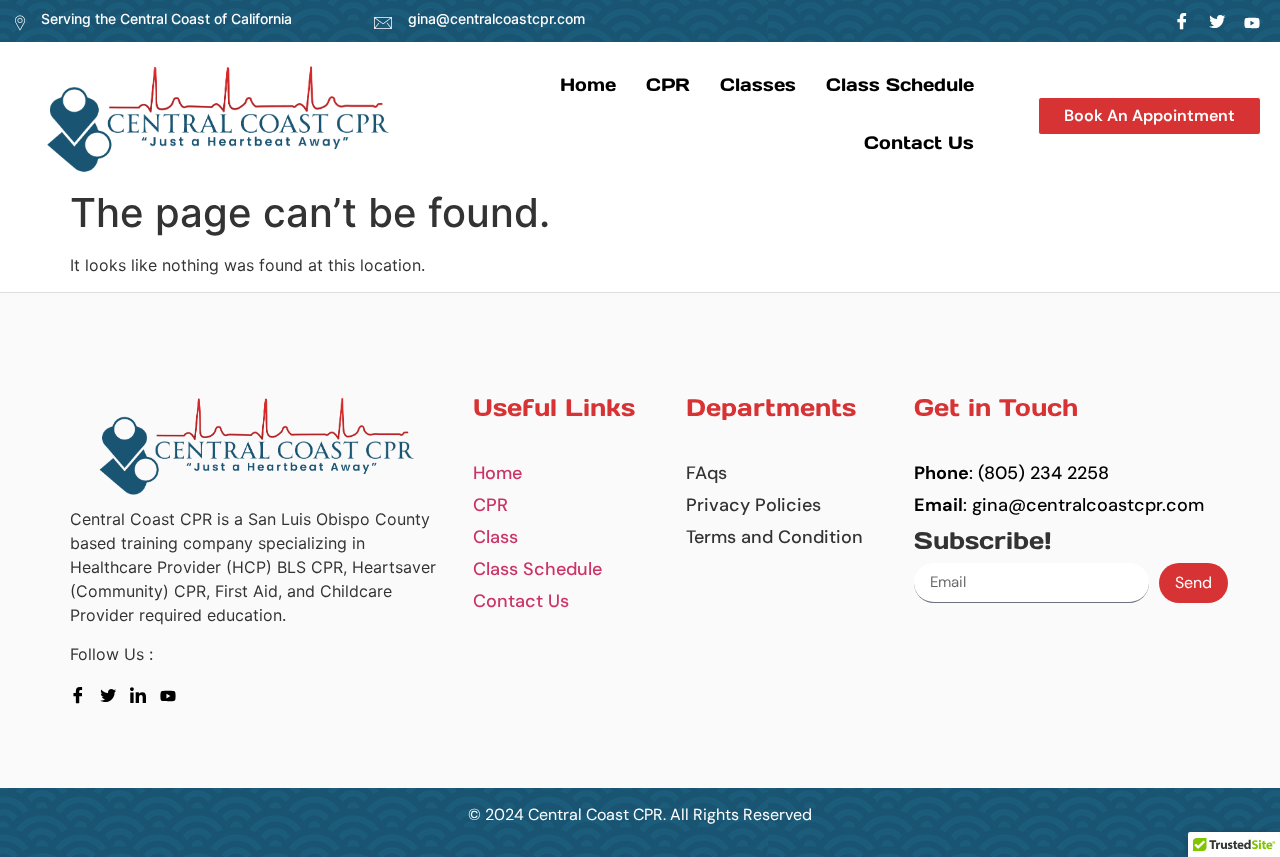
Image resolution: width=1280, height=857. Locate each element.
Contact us (919, 142)
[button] (1149, 116)
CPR (668, 84)
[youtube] (172, 694)
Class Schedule (900, 84)
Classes (758, 84)
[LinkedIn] (1252, 21)
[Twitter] (1217, 21)
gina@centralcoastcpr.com (496, 18)
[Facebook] (1182, 21)
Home (588, 84)
